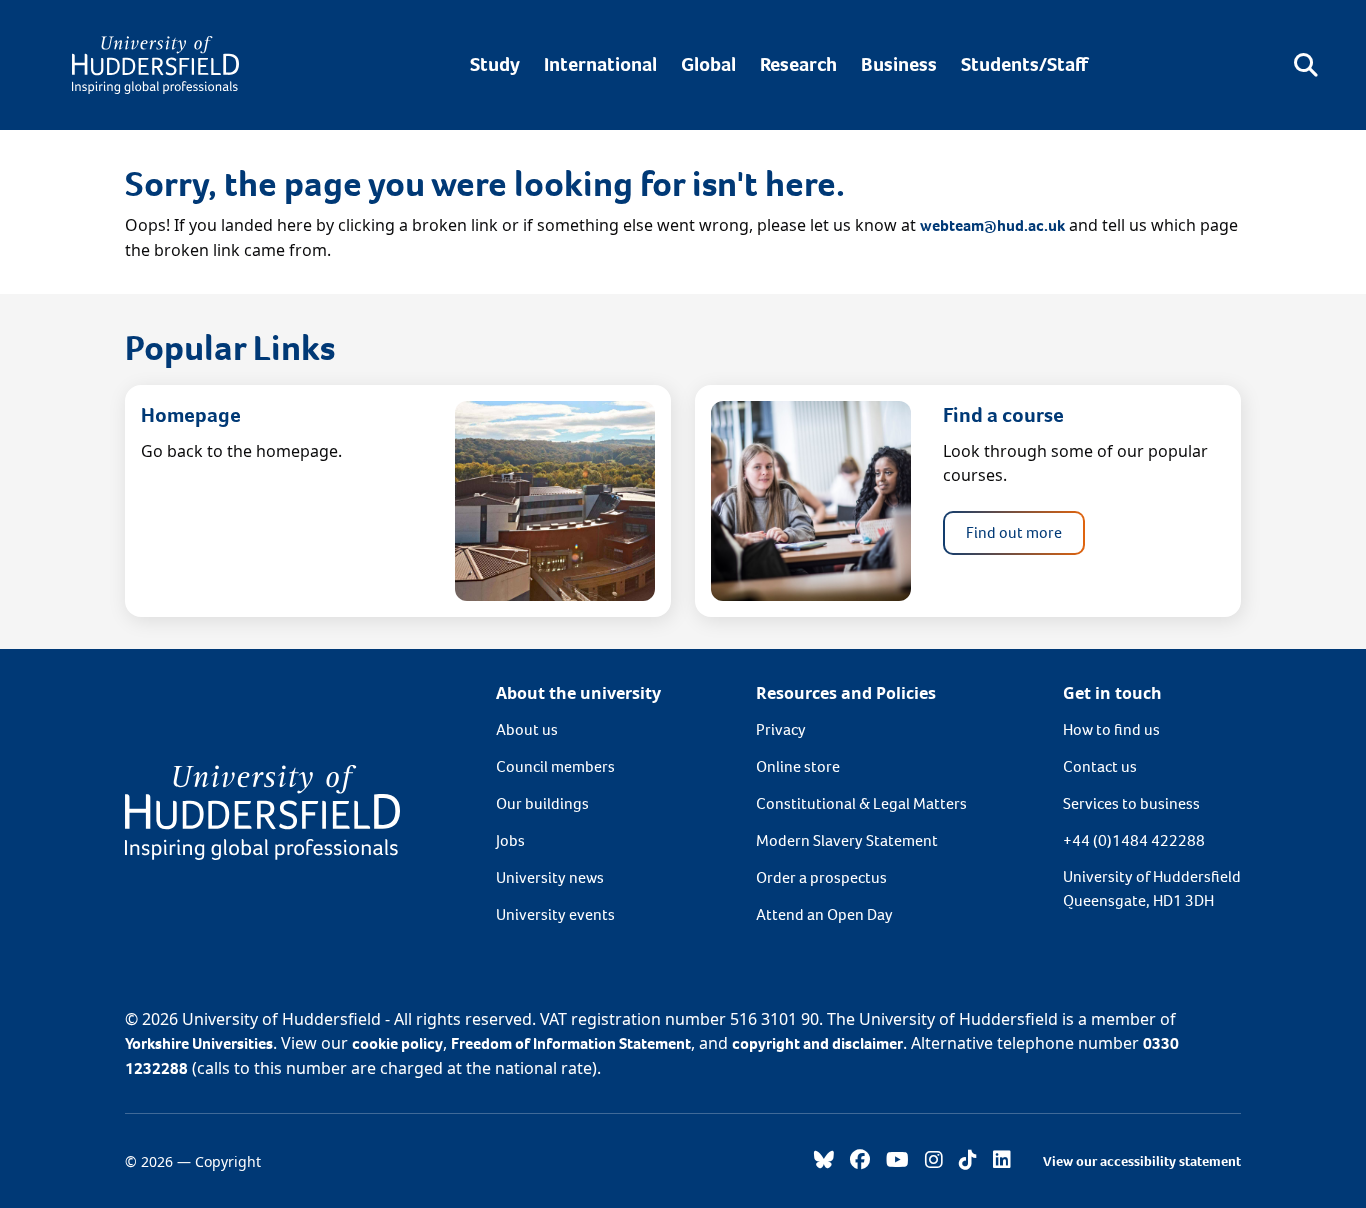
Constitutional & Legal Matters (861, 803)
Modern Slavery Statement (847, 840)
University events (555, 914)
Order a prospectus (821, 877)
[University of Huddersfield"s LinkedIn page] (1002, 1161)
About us (527, 729)
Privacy (781, 729)
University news (550, 877)
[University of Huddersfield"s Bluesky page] (824, 1161)
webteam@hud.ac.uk (992, 225)
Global (708, 64)
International (600, 64)
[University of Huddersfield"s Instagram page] (934, 1161)
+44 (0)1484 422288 (1134, 840)
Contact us (1100, 766)
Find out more (1014, 532)
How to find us (1111, 729)
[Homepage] (155, 65)
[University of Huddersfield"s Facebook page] (860, 1161)
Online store (798, 766)
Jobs (510, 840)
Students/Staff (1024, 64)
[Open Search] (1306, 65)
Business (899, 64)
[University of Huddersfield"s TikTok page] (968, 1161)
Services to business (1131, 803)
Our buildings (542, 803)
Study (495, 64)
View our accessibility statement (1142, 1161)
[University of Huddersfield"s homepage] (262, 810)
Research (798, 64)
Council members (555, 766)
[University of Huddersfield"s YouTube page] (897, 1161)
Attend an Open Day (824, 914)
